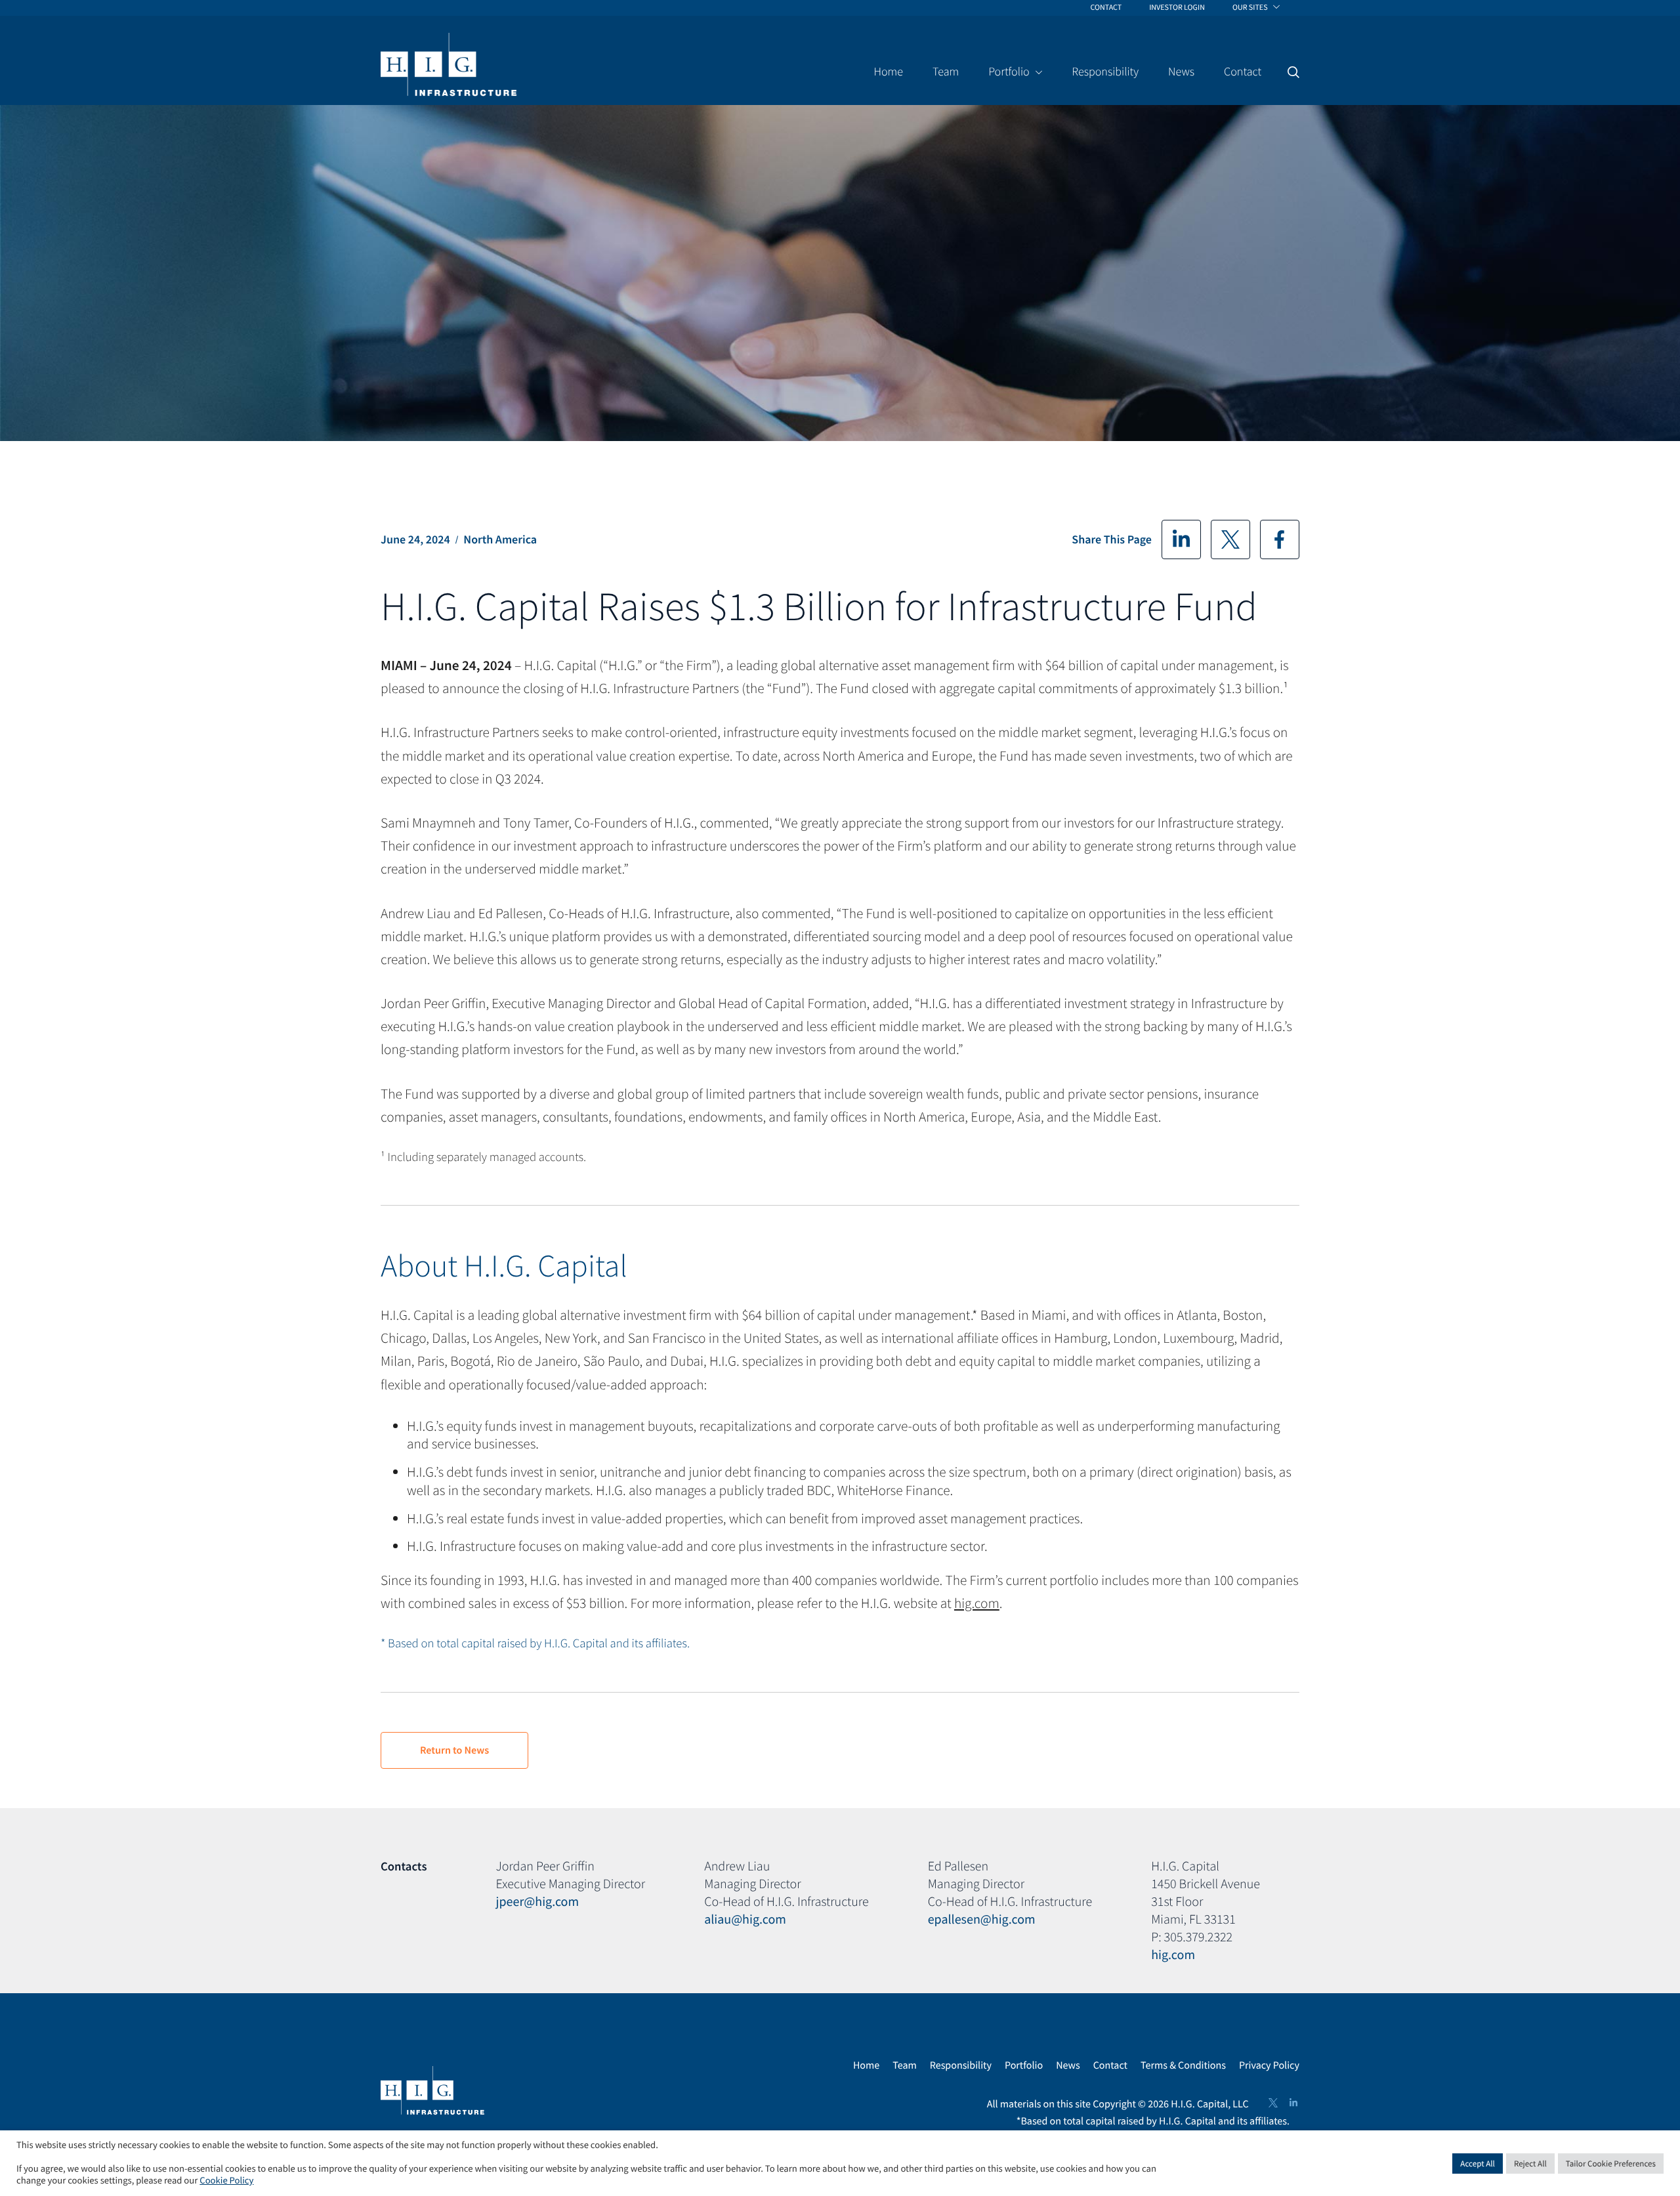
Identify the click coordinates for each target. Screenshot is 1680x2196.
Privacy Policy (1269, 2065)
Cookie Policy (226, 2181)
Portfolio (1024, 2065)
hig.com (977, 1603)
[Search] (1293, 72)
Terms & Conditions (1183, 2065)
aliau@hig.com (745, 1919)
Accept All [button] (1478, 2164)
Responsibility (961, 2065)
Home (866, 2065)
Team (905, 2065)
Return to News (454, 1750)
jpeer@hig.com (538, 1902)
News (1068, 2065)
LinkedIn (1181, 539)
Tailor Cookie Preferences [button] (1611, 2164)
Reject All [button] (1530, 2164)
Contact (1110, 2065)
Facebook (1280, 539)
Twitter (1230, 539)
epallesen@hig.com (982, 1919)
